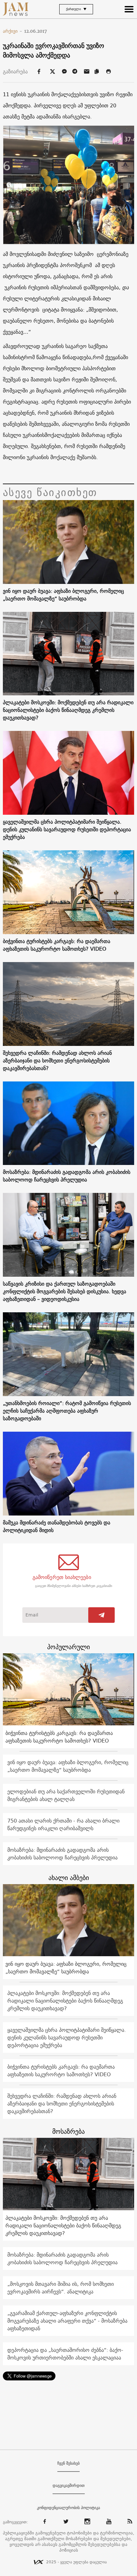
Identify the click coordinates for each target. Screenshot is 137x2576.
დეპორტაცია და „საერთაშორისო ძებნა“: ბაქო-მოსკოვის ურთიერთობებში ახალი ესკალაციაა (65, 2354)
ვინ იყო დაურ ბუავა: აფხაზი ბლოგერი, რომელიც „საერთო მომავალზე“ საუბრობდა (63, 595)
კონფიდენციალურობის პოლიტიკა (68, 2508)
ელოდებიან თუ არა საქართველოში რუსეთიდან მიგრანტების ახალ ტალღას (66, 1795)
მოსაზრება (68, 2131)
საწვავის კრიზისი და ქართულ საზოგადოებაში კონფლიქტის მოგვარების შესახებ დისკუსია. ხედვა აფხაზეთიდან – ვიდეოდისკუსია (65, 1291)
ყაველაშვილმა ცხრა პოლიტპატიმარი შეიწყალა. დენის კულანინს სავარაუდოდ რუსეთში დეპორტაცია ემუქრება (67, 829)
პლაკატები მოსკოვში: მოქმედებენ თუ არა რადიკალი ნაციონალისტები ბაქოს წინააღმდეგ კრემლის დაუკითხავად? (68, 710)
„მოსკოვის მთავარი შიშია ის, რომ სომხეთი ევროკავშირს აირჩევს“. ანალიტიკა (61, 2288)
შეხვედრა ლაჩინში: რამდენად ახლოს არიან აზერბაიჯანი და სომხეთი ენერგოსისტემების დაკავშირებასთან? (57, 1061)
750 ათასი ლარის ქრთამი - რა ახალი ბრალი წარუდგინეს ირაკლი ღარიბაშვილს (63, 1824)
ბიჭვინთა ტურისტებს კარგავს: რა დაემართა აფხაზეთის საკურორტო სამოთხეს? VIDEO (57, 945)
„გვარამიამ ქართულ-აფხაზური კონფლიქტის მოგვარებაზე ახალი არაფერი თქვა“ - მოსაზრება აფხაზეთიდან (67, 2321)
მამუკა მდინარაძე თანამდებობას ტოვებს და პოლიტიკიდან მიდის (57, 1526)
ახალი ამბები (69, 1878)
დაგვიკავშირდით (69, 2486)
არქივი (13, 31)
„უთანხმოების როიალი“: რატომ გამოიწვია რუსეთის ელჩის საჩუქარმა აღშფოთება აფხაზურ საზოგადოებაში (67, 1411)
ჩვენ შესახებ (68, 2463)
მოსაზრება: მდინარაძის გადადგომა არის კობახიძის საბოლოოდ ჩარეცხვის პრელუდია (67, 1176)
